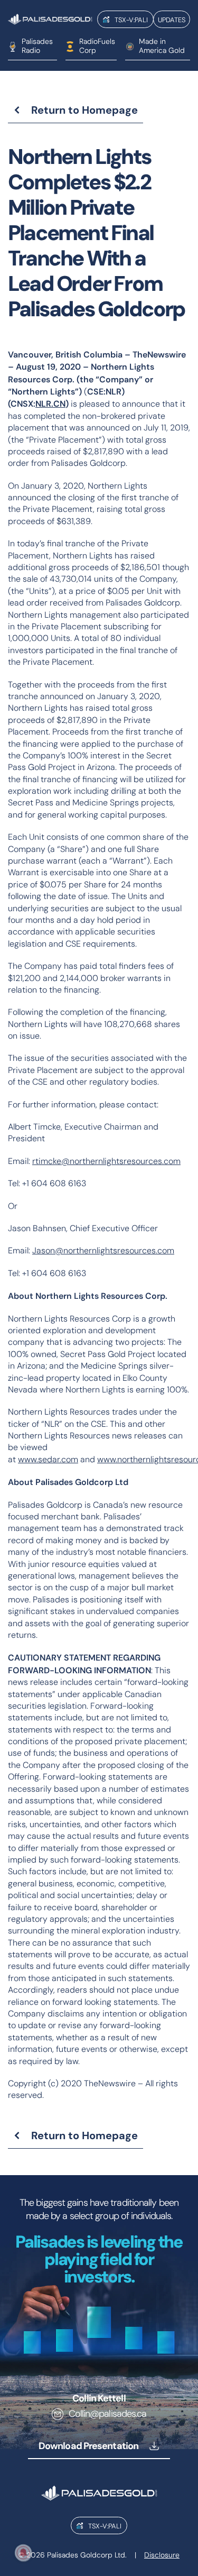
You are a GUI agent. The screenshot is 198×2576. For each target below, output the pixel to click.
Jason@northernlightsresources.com (103, 1250)
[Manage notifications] (23, 2553)
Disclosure (162, 2555)
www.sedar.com (48, 1459)
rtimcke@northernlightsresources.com (106, 1161)
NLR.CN (50, 404)
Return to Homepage (84, 110)
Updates (172, 20)
